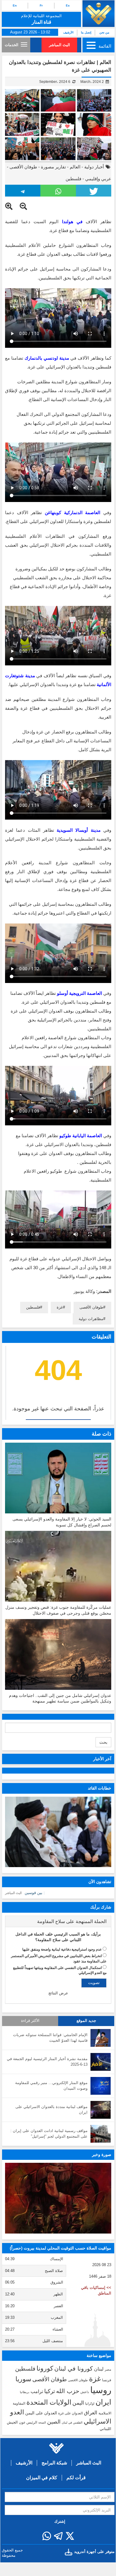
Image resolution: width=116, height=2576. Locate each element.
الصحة (42, 2423)
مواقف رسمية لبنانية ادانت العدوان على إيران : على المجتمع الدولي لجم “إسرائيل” (49, 2133)
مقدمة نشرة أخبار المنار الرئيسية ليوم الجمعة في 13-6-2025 (47, 2062)
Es (68, 5)
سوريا (23, 2379)
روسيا (101, 2390)
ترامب (37, 2391)
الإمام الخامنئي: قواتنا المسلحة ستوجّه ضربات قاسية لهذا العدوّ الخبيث (50, 2038)
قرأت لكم (76, 2478)
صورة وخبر (102, 2155)
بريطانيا (25, 2392)
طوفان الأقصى (23, 167)
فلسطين (73, 179)
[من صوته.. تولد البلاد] (58, 2198)
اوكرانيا (90, 2403)
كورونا (45, 2368)
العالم (75, 167)
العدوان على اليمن (41, 2413)
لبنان (99, 2369)
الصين (54, 2422)
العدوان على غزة (70, 2413)
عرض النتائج (58, 1993)
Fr (41, 5)
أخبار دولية (94, 167)
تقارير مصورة (53, 167)
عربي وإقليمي (98, 179)
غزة (60, 1307)
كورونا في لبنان (74, 2369)
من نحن (104, 32)
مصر (108, 2369)
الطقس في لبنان (72, 2423)
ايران (103, 2402)
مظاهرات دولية (91, 1319)
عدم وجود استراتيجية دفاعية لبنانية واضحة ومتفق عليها (62, 1949)
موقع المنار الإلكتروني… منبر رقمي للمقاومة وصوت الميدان (51, 2086)
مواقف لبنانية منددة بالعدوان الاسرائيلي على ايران (51, 2110)
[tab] (58, 1922)
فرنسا (107, 2380)
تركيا (50, 2391)
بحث (103, 1742)
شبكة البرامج (54, 2463)
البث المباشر (59, 45)
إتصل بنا (86, 32)
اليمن (78, 2403)
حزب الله (68, 2391)
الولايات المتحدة (49, 2402)
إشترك (60, 2521)
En (15, 5)
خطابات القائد (100, 1788)
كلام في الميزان (42, 2478)
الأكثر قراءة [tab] (30, 2021)
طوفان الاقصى (78, 2380)
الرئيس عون (28, 2422)
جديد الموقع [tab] (86, 2021)
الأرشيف (68, 32)
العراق (91, 2413)
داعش (85, 2392)
